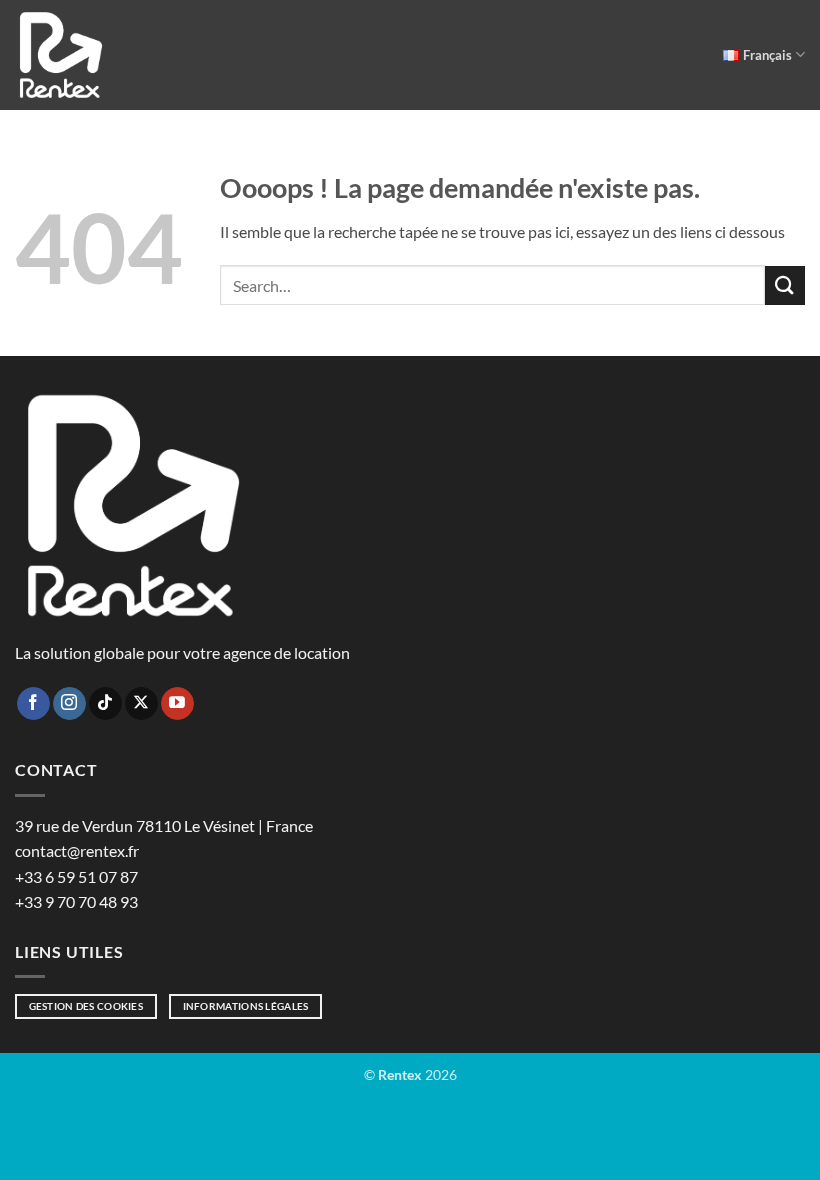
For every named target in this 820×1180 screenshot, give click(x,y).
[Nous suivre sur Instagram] (69, 704)
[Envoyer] (785, 285)
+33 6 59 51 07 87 (76, 876)
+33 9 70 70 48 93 (76, 901)
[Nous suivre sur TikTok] (105, 704)
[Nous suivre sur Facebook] (33, 704)
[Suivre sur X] (141, 704)
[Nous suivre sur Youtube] (177, 704)
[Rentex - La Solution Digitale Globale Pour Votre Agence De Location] (61, 55)
